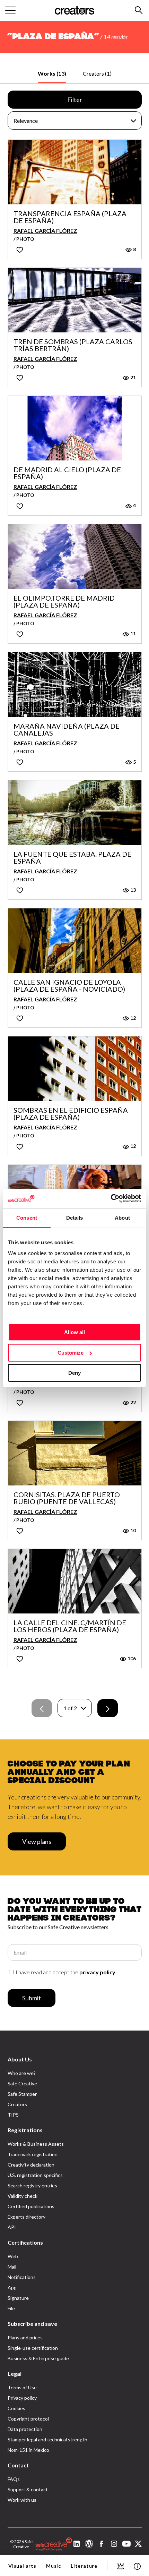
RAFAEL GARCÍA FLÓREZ (45, 231)
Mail (12, 2267)
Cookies (16, 2408)
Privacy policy (22, 2398)
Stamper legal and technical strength (47, 2439)
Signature (18, 2298)
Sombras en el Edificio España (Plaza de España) (71, 1113)
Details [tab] (75, 1218)
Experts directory (27, 2217)
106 (131, 1658)
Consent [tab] (27, 1218)
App (12, 2287)
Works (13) (52, 73)
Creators (17, 2104)
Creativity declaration (31, 2165)
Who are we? (22, 2073)
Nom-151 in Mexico (28, 2450)
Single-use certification (33, 2348)
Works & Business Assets (36, 2144)
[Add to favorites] (20, 250)
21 (133, 377)
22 (133, 1402)
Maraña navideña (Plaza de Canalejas (67, 729)
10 (133, 1530)
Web (13, 2256)
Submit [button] (32, 1998)
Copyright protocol (28, 2419)
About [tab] (122, 1218)
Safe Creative (22, 2083)
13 (133, 890)
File (11, 2308)
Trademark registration (33, 2154)
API (12, 2227)
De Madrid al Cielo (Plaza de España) (67, 473)
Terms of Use (22, 2387)
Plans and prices (25, 2337)
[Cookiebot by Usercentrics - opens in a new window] (111, 1198)
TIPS (13, 2115)
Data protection (25, 2429)
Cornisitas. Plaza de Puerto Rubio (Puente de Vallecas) (67, 1498)
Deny (74, 1373)
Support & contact (28, 2489)
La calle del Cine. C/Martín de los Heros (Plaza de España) (70, 1626)
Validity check (23, 2196)
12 (133, 1018)
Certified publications (31, 2206)
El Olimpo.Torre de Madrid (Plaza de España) (64, 601)
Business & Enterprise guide (38, 2358)
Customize (71, 1353)
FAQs (14, 2479)
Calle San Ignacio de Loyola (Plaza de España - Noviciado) (69, 985)
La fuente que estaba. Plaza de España (72, 857)
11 (133, 633)
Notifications (22, 2277)
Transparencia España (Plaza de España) (70, 217)
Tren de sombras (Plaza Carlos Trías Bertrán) (73, 345)
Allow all (74, 1332)
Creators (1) (97, 73)
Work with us (22, 2500)
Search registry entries (32, 2185)
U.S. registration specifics (35, 2175)
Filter (75, 100)
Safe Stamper (22, 2094)
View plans (37, 1841)
